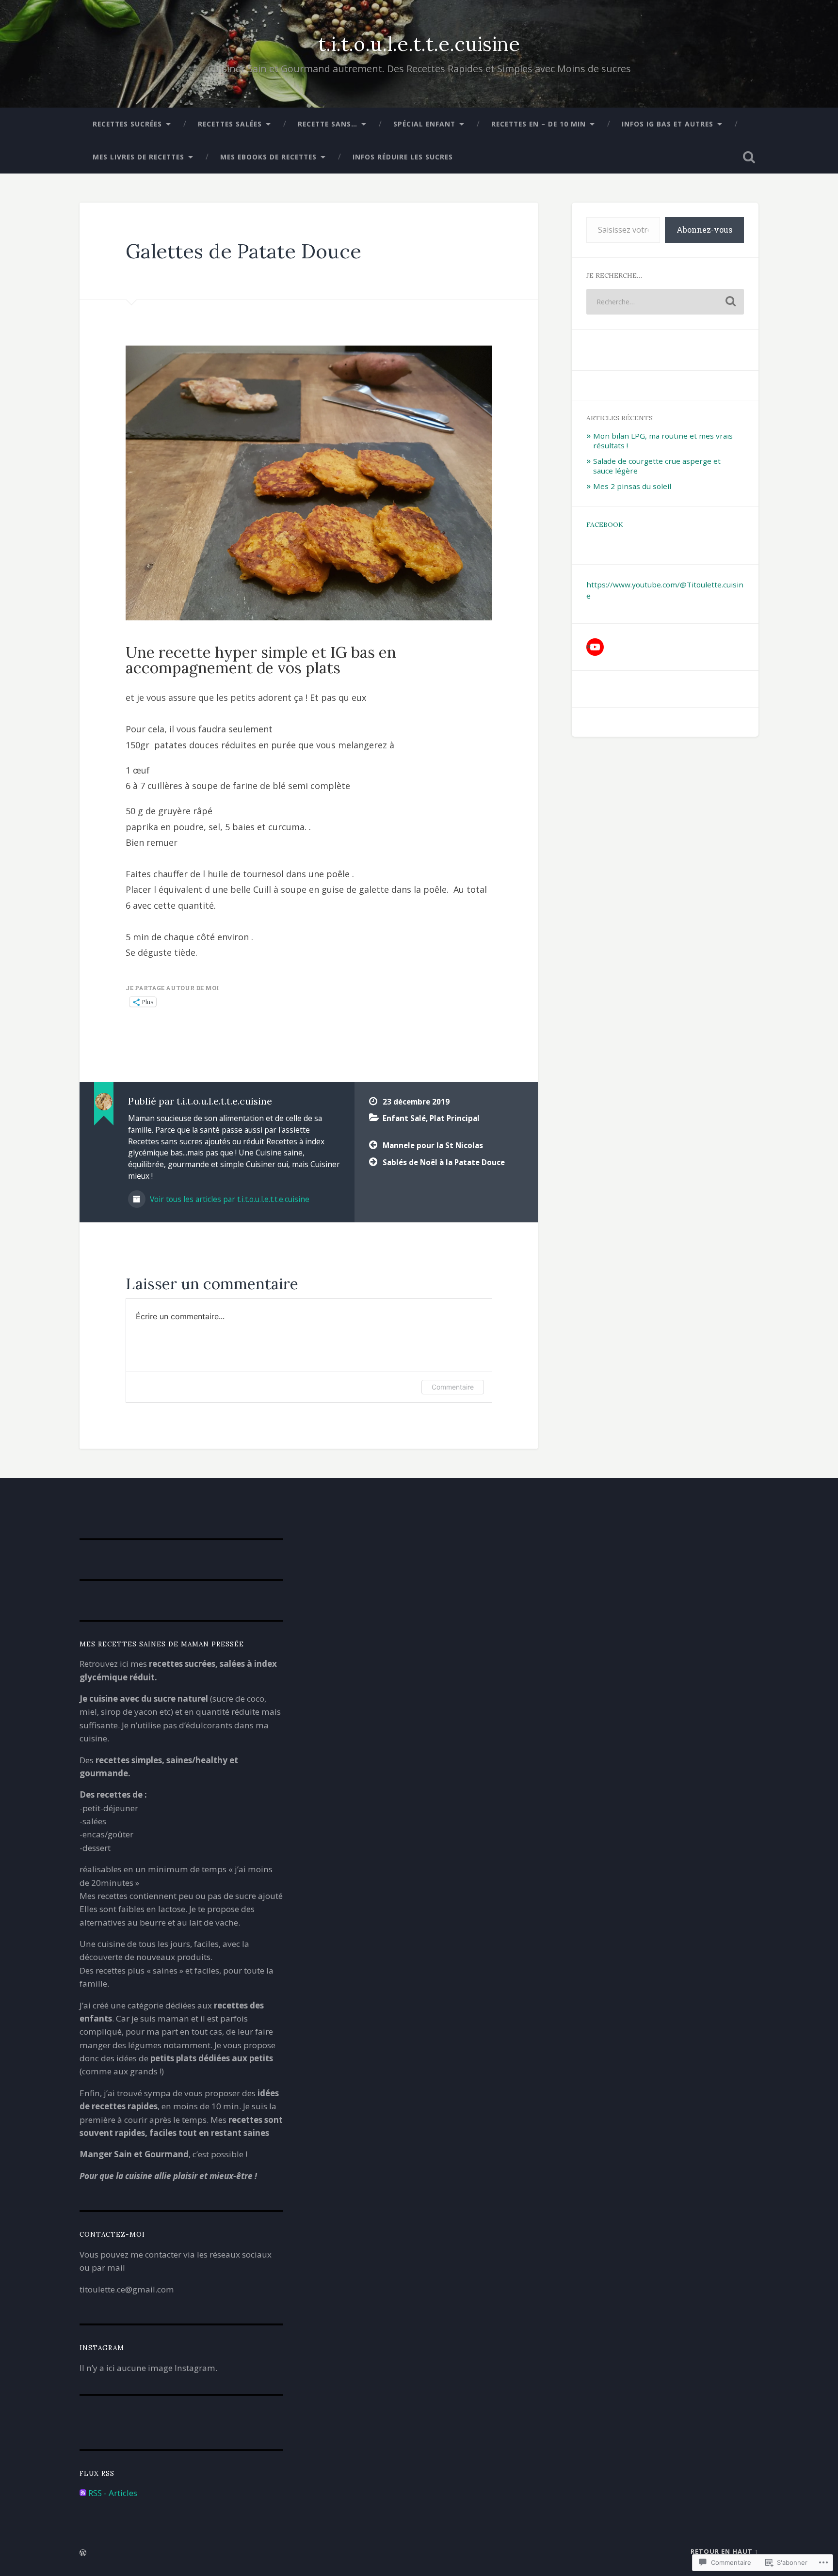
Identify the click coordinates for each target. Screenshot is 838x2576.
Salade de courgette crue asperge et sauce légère (657, 466)
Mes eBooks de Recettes (268, 157)
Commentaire (453, 1387)
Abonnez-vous (704, 229)
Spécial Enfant (424, 124)
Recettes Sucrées (127, 124)
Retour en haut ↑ (725, 2551)
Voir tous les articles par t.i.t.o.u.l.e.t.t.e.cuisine (229, 1199)
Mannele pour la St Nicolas (433, 1145)
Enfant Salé (404, 1118)
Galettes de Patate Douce (243, 251)
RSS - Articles (113, 2493)
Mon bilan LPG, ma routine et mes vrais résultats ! (663, 441)
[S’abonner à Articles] (83, 2493)
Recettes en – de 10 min (539, 124)
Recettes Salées (230, 124)
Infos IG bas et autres (668, 124)
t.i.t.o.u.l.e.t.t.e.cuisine (419, 44)
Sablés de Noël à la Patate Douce (444, 1162)
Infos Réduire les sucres (403, 157)
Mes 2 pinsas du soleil (632, 486)
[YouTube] (595, 647)
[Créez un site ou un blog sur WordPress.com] (83, 2553)
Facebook (605, 524)
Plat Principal (455, 1118)
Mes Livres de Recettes (138, 157)
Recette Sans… (328, 124)
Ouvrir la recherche (749, 157)
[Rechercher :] (665, 302)
